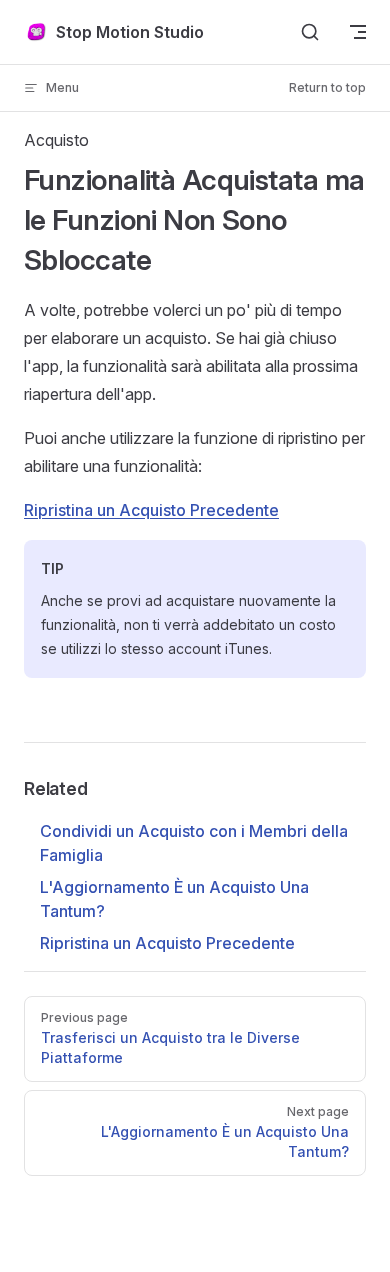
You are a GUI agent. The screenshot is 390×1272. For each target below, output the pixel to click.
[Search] (310, 32)
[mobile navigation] (358, 32)
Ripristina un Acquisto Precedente (151, 510)
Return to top (327, 87)
